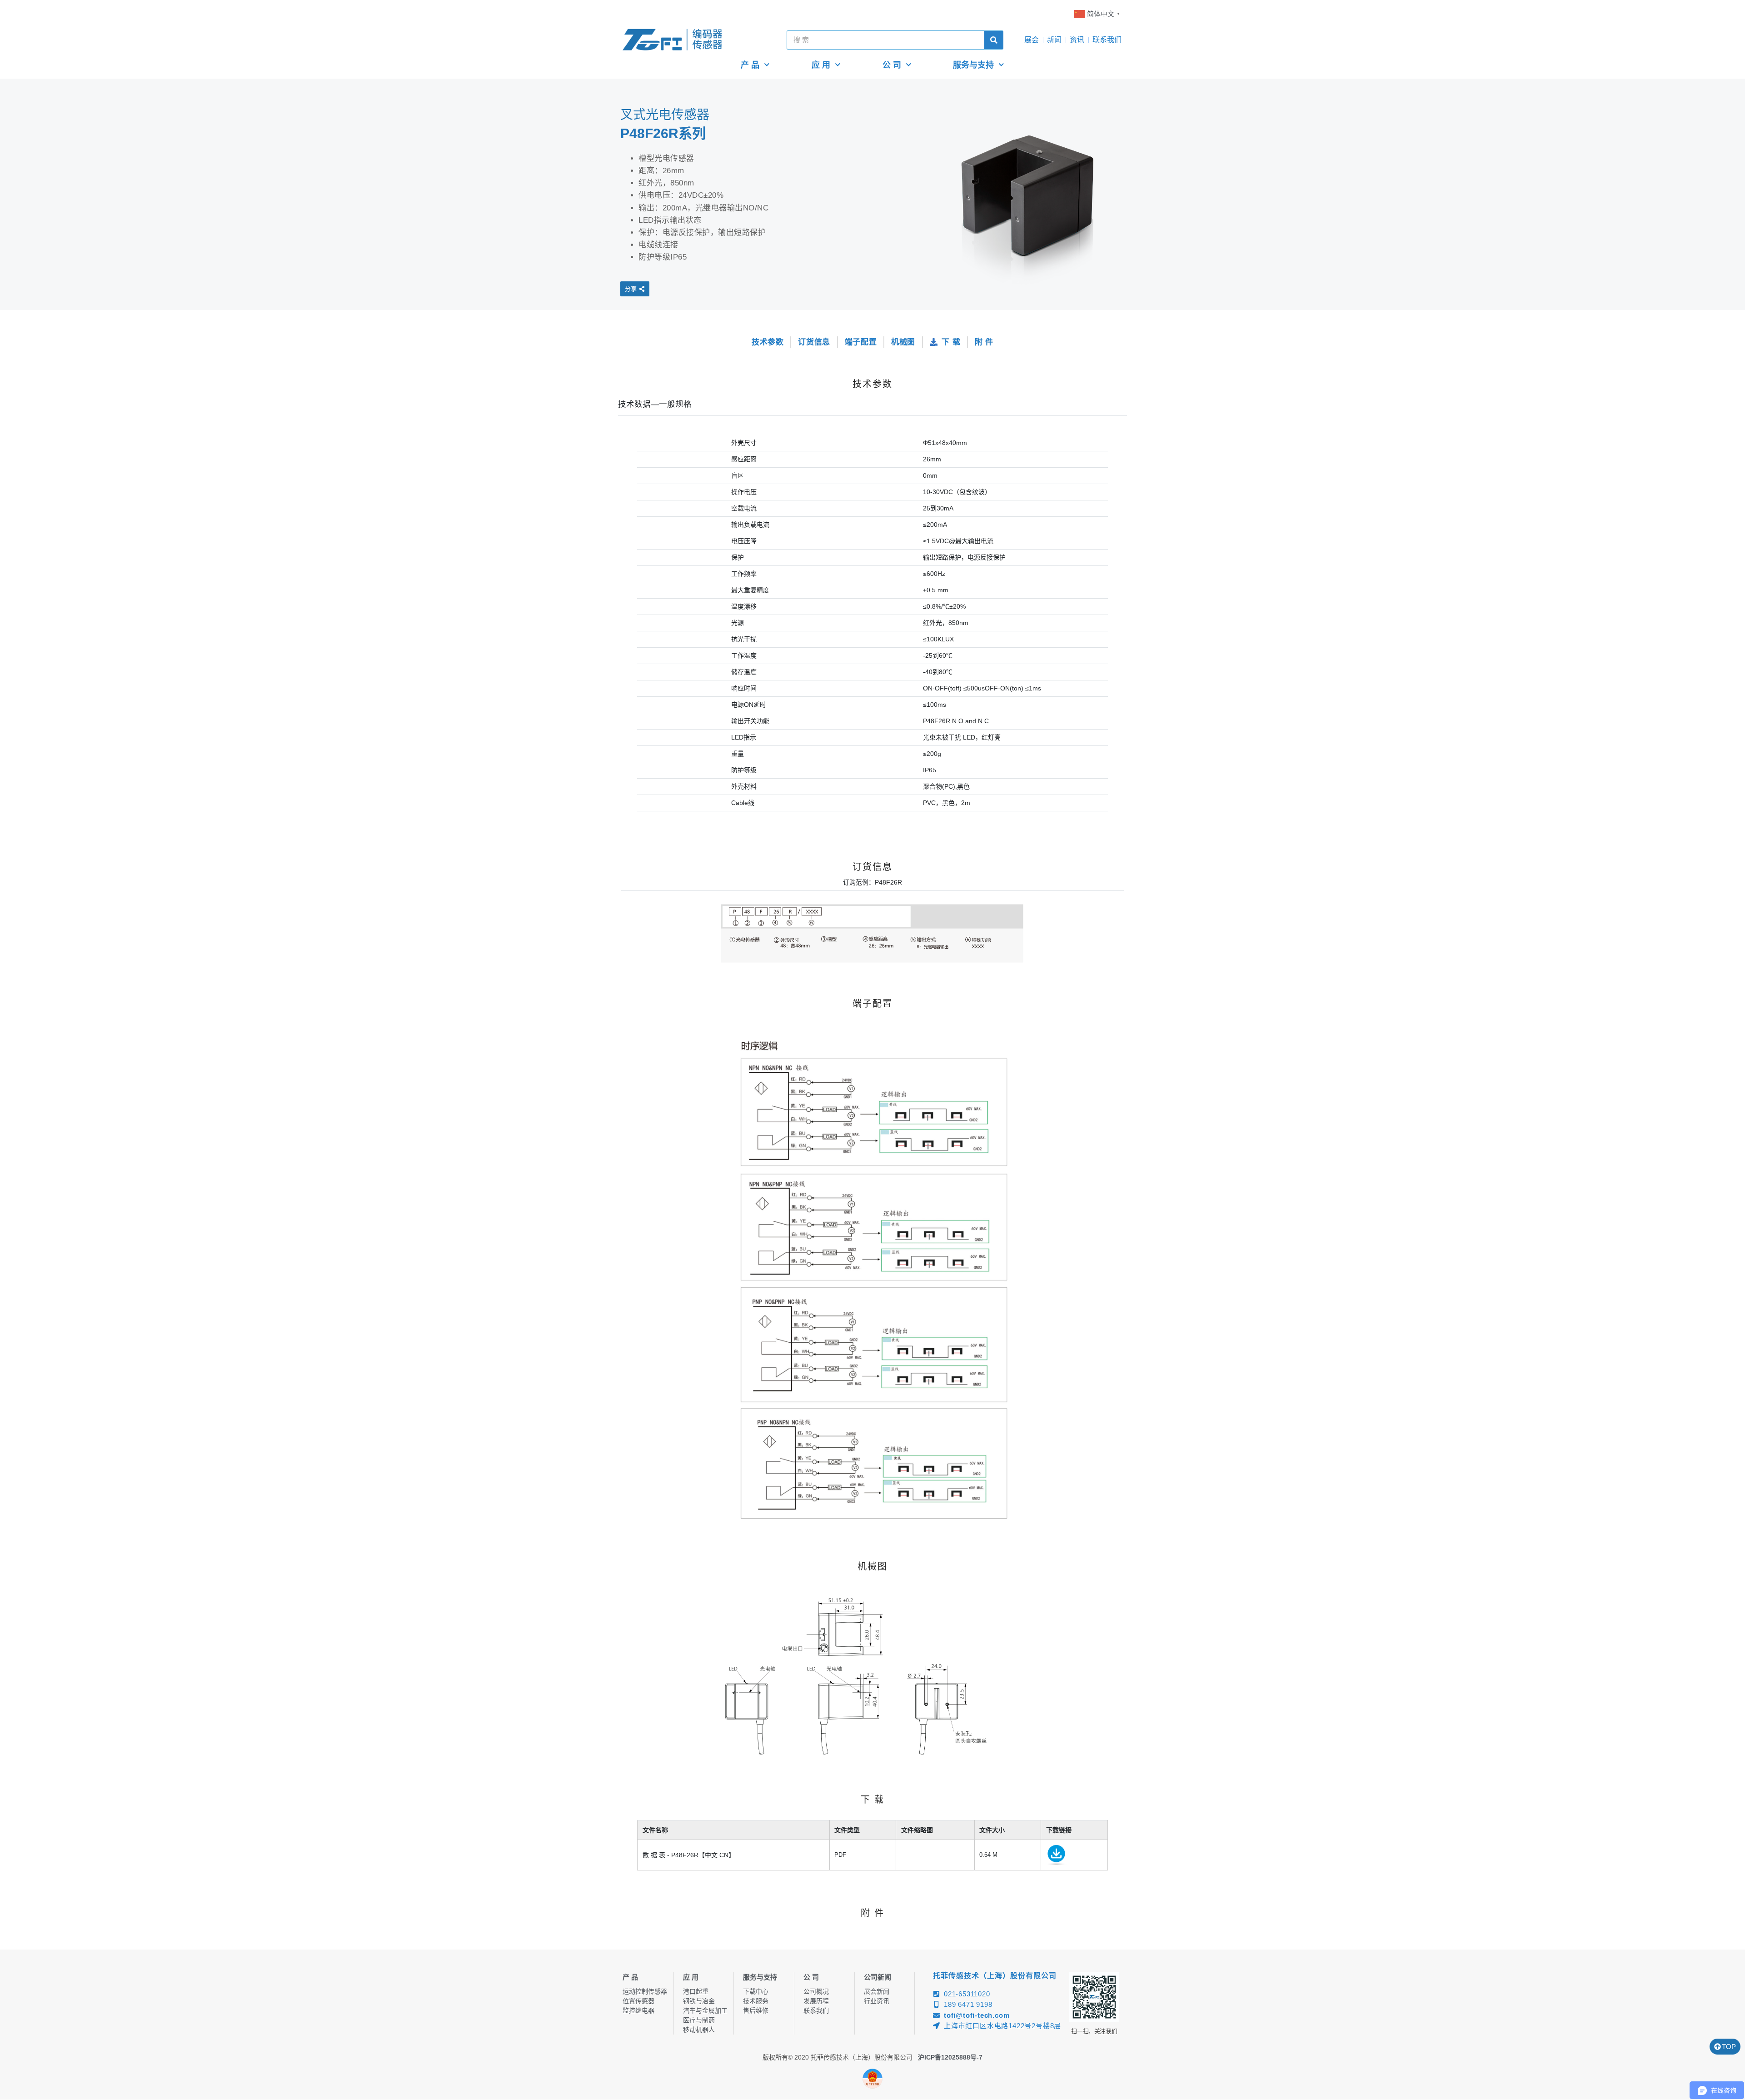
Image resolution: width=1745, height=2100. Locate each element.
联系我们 (1107, 40)
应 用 (821, 65)
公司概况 (816, 1991)
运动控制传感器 (645, 1991)
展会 (1032, 40)
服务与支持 (973, 65)
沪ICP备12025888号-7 (950, 2057)
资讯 (1077, 40)
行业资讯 (877, 2001)
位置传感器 (638, 2001)
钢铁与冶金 (699, 2001)
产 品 (750, 65)
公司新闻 (877, 1977)
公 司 (892, 65)
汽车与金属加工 (705, 2010)
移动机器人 (699, 2030)
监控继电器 (638, 2010)
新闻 (1054, 40)
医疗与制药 (699, 2020)
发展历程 (816, 2001)
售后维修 (756, 2010)
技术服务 (756, 2001)
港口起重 (696, 1991)
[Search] (994, 40)
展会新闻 (877, 1991)
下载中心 (756, 1991)
